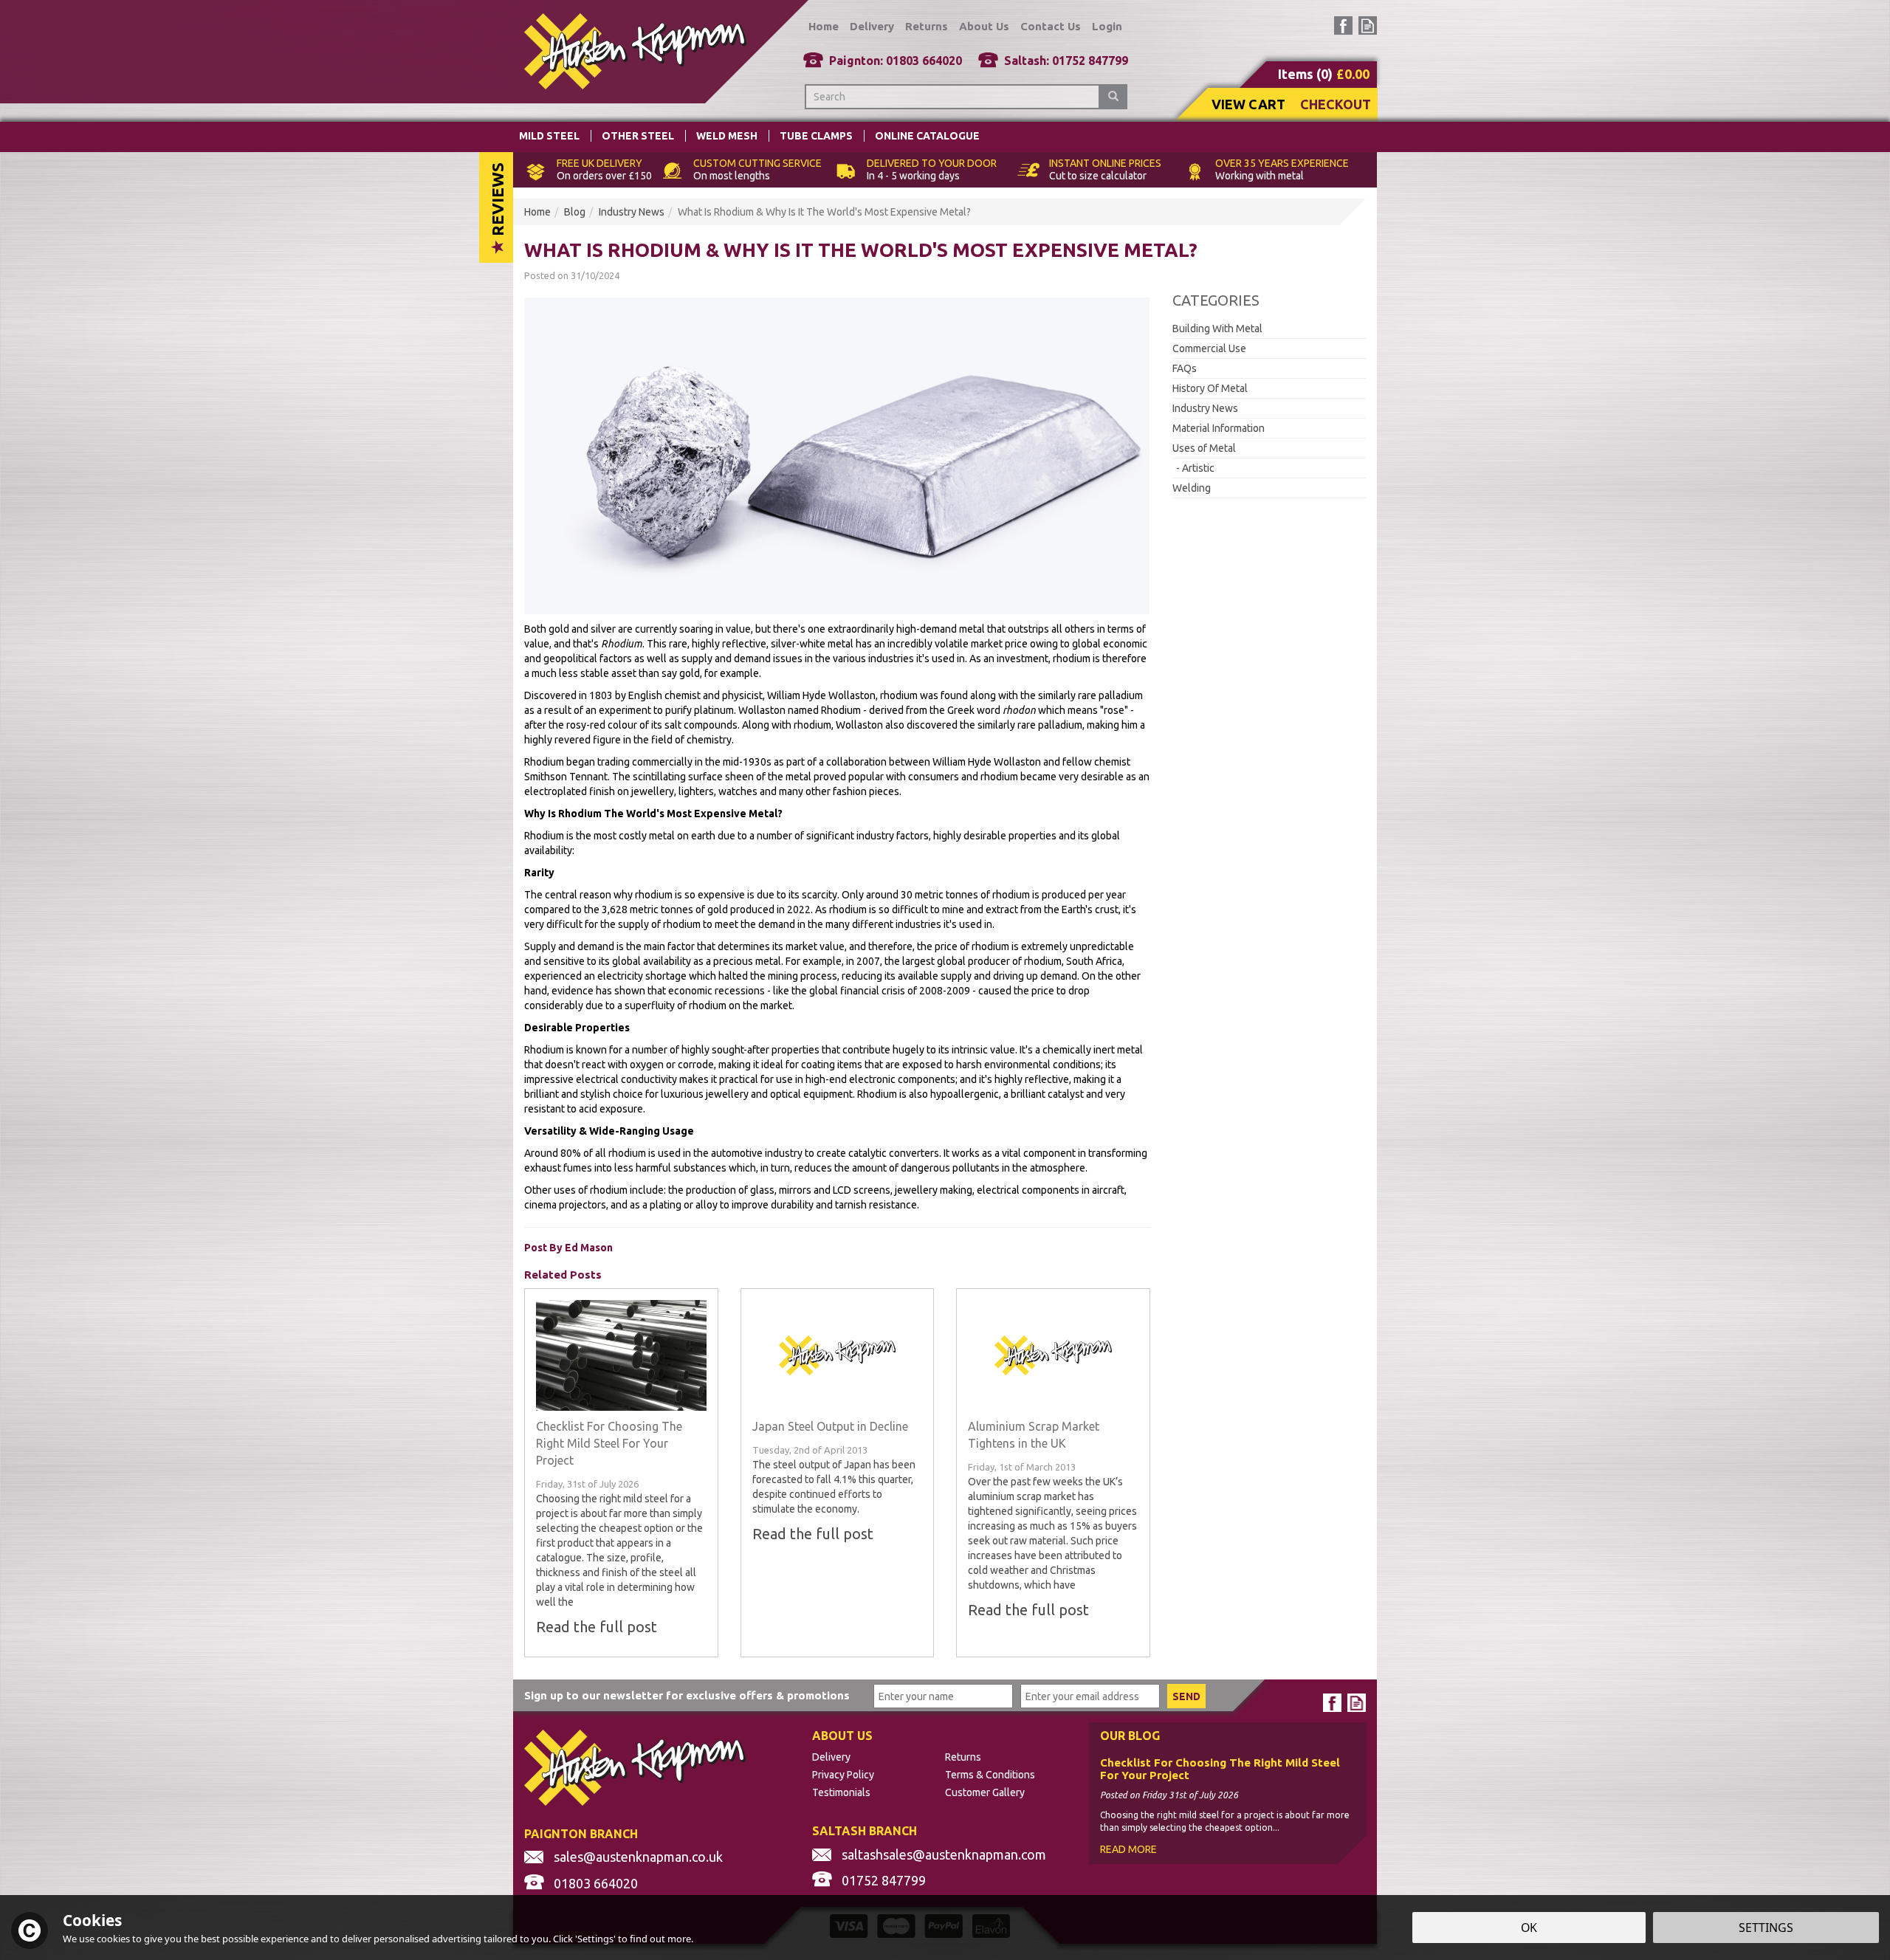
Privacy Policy (843, 1775)
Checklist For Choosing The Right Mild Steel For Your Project (1220, 1769)
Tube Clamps (816, 136)
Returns (963, 1757)
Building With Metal (1217, 329)
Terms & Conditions (990, 1775)
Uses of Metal (1204, 448)
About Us (984, 26)
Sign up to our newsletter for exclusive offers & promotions (687, 1695)
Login (1107, 26)
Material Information (1219, 428)
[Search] (1113, 97)
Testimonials (841, 1792)
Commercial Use (1209, 348)
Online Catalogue (927, 136)
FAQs (1185, 368)
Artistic (1198, 468)
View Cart (1248, 104)
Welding (1192, 488)
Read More (1128, 1849)
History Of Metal (1210, 388)
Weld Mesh (727, 136)
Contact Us (1051, 26)
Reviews (497, 201)
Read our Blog (1368, 25)
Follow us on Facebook (1343, 25)
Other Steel (638, 136)
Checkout (1336, 104)
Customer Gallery (985, 1792)
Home (824, 26)
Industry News (1205, 408)
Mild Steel (549, 136)
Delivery (831, 1757)
